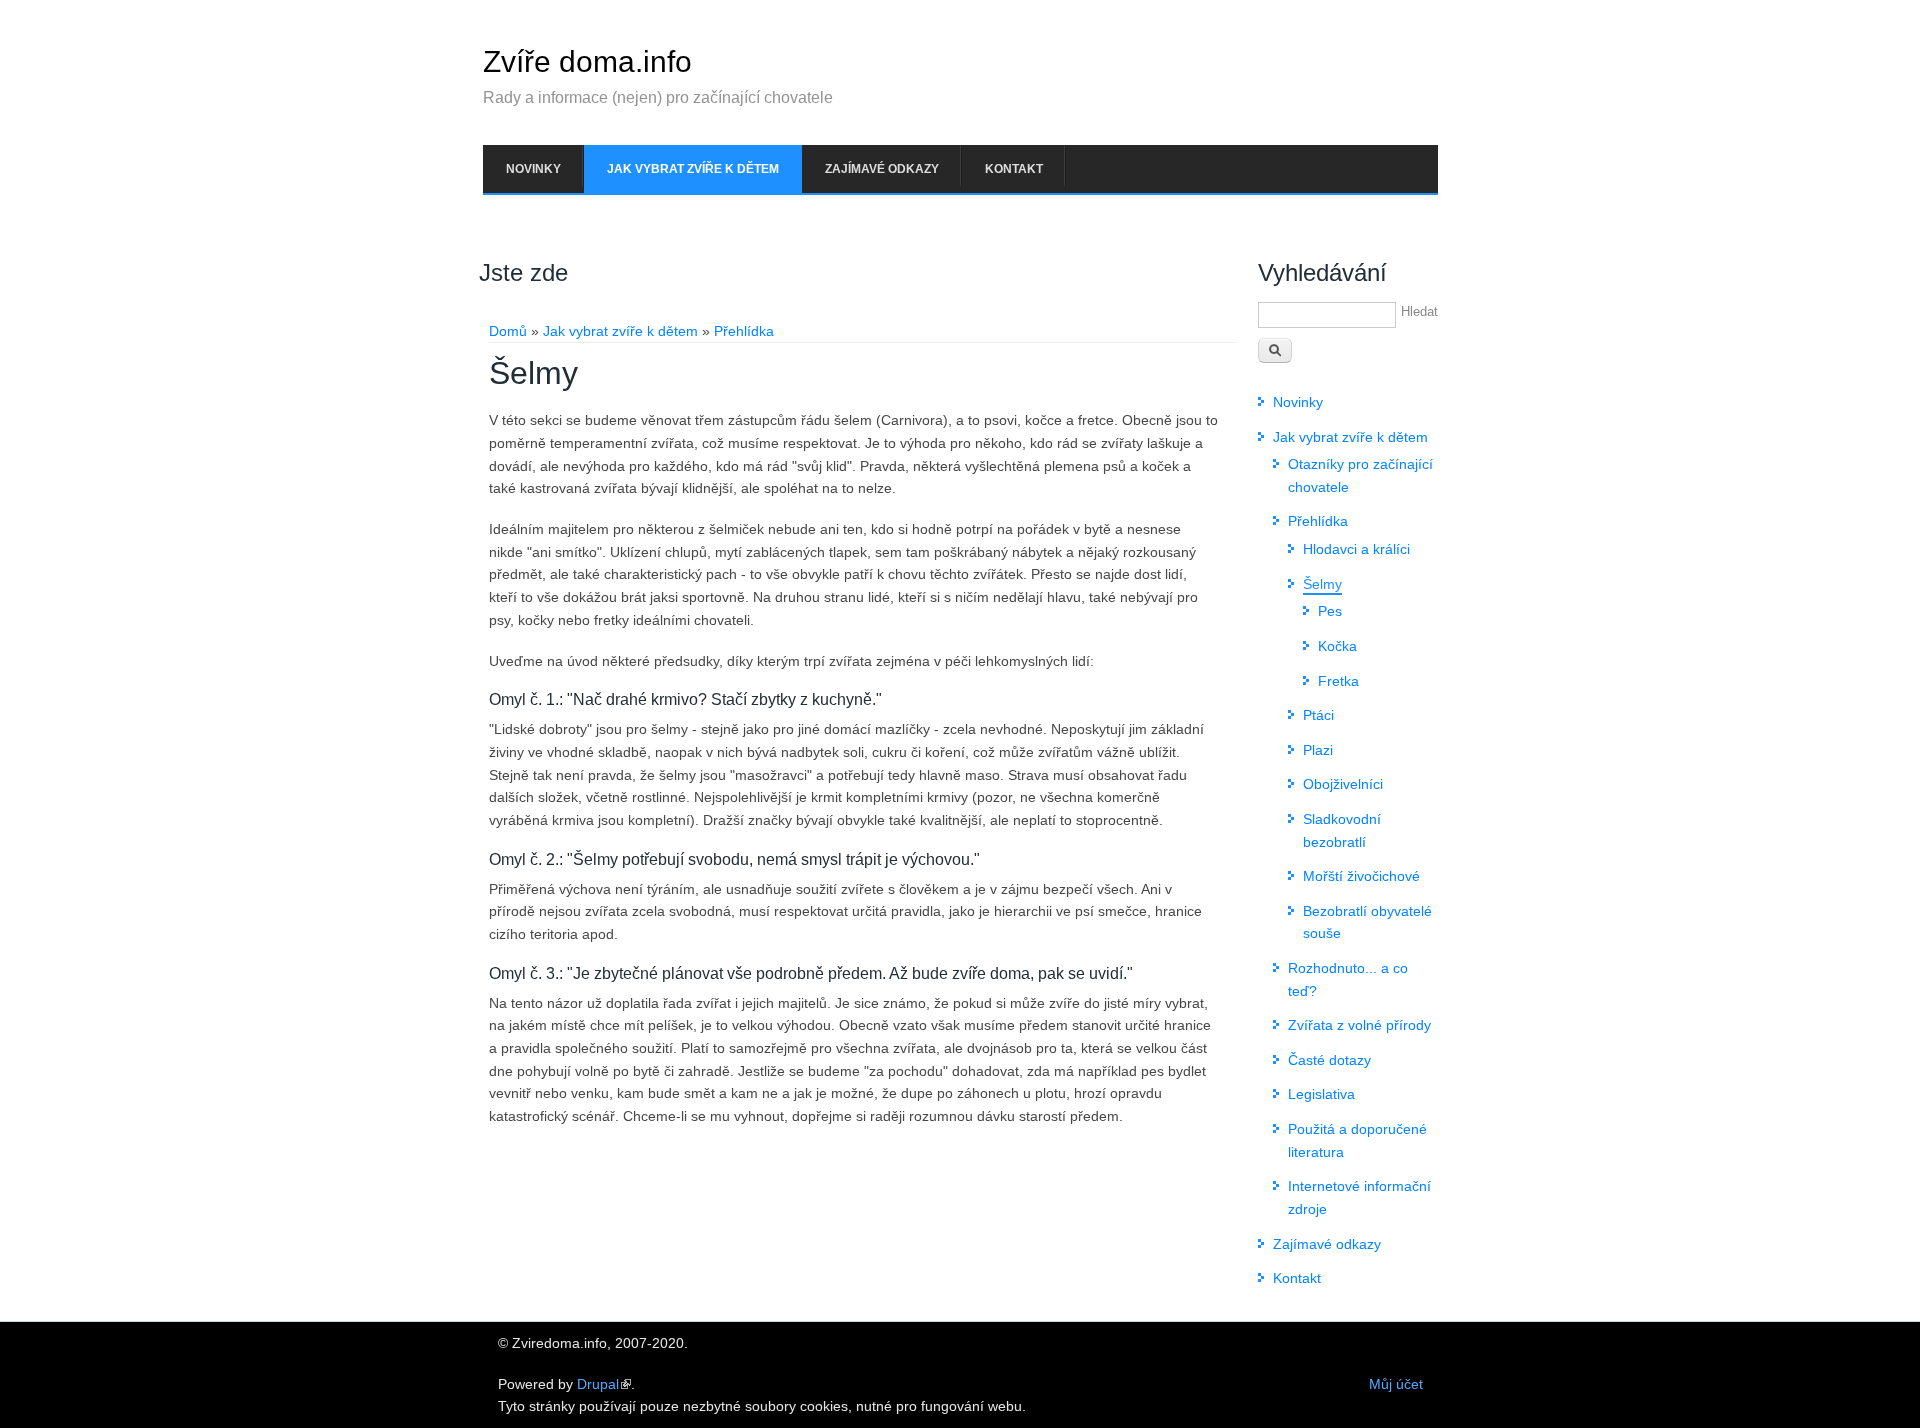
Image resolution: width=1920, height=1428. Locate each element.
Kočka (1337, 646)
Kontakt (1014, 169)
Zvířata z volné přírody (1359, 1025)
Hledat (1419, 311)
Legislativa (1321, 1094)
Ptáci (1318, 715)
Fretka (1338, 681)
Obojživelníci (1343, 784)
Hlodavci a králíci (1356, 549)
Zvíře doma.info (587, 62)
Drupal (598, 1384)
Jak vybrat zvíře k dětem (693, 169)
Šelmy (1322, 584)
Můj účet (1396, 1384)
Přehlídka (744, 331)
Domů (508, 331)
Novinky (533, 169)
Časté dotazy (1329, 1060)
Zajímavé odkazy (882, 169)
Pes (1330, 611)
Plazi (1318, 750)
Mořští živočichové (1361, 876)
